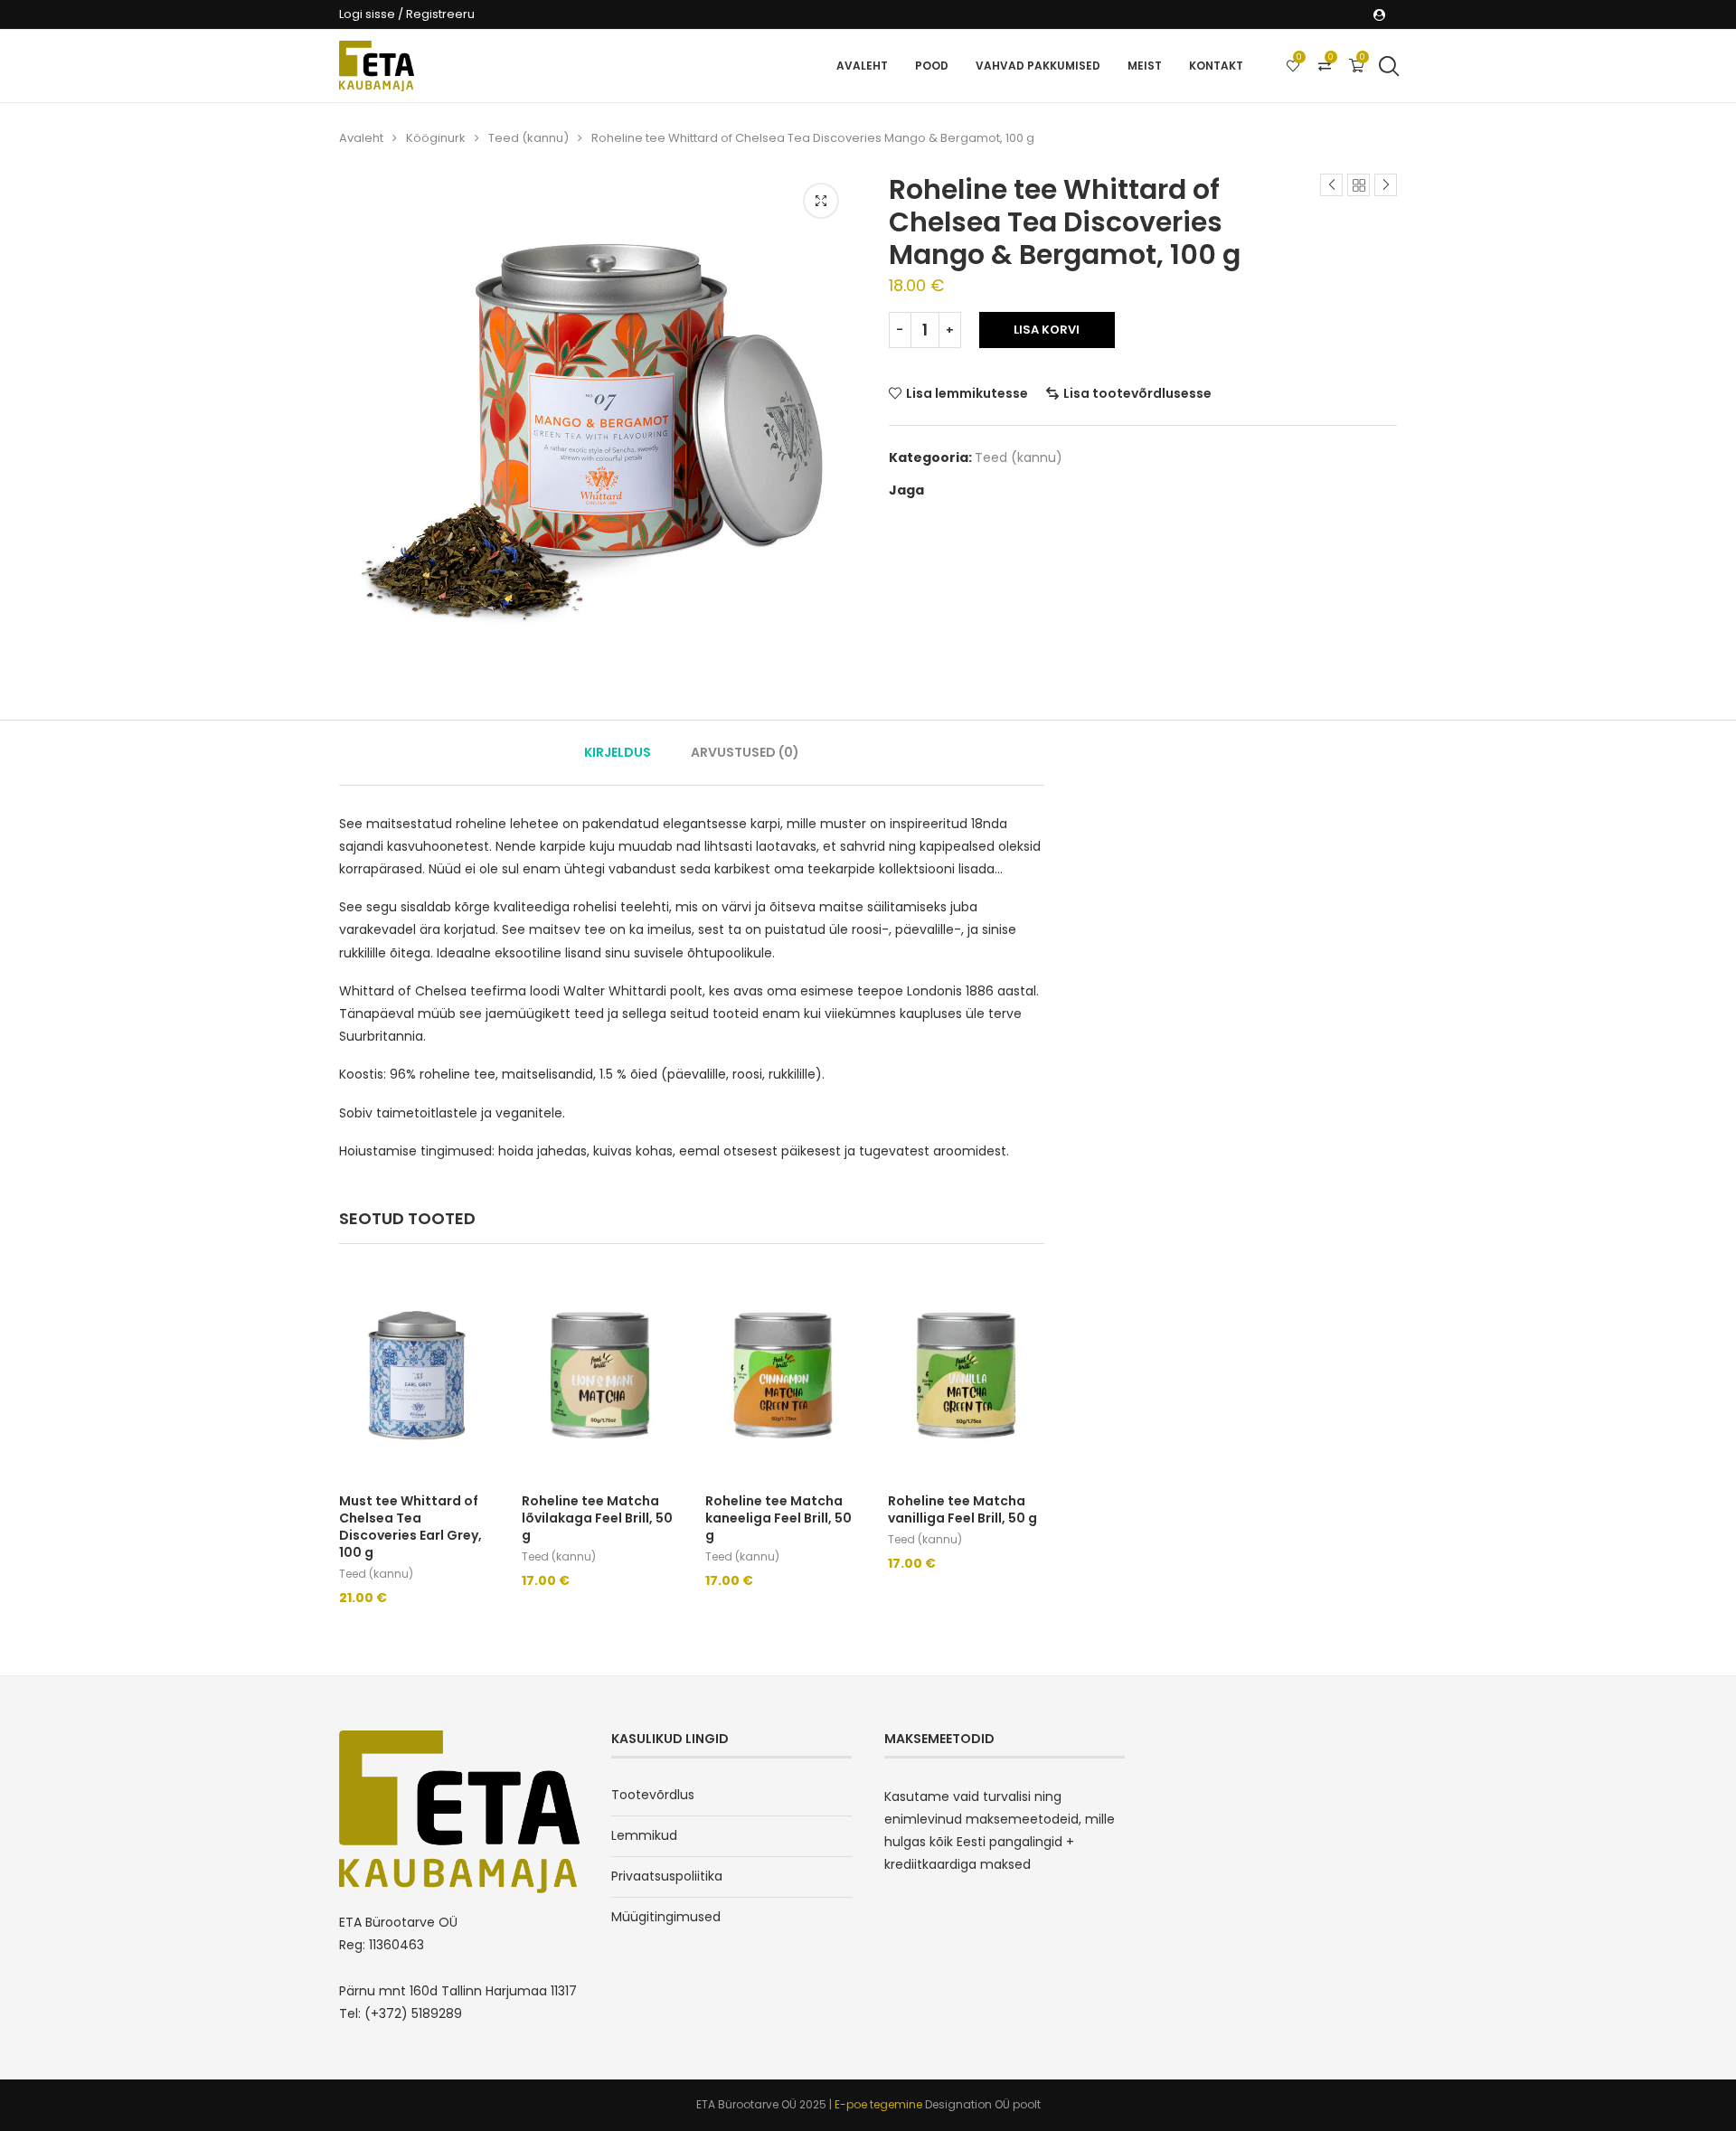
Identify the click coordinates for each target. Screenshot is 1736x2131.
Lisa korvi (1047, 330)
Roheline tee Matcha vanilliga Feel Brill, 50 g (962, 1509)
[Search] (1388, 66)
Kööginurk (436, 138)
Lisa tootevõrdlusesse (1137, 393)
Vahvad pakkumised (1038, 66)
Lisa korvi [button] (383, 1617)
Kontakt (1216, 66)
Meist (1145, 66)
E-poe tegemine (880, 2104)
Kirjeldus (618, 752)
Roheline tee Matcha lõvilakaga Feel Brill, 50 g (597, 1518)
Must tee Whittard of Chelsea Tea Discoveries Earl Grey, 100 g (410, 1527)
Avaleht (862, 66)
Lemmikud (644, 1835)
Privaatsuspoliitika (667, 1876)
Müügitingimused (666, 1917)
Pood (932, 66)
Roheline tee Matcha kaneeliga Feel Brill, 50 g (778, 1518)
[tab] (618, 753)
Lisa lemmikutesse (967, 393)
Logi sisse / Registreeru (407, 14)
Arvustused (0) (745, 752)
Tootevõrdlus (653, 1795)
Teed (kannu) (528, 138)
